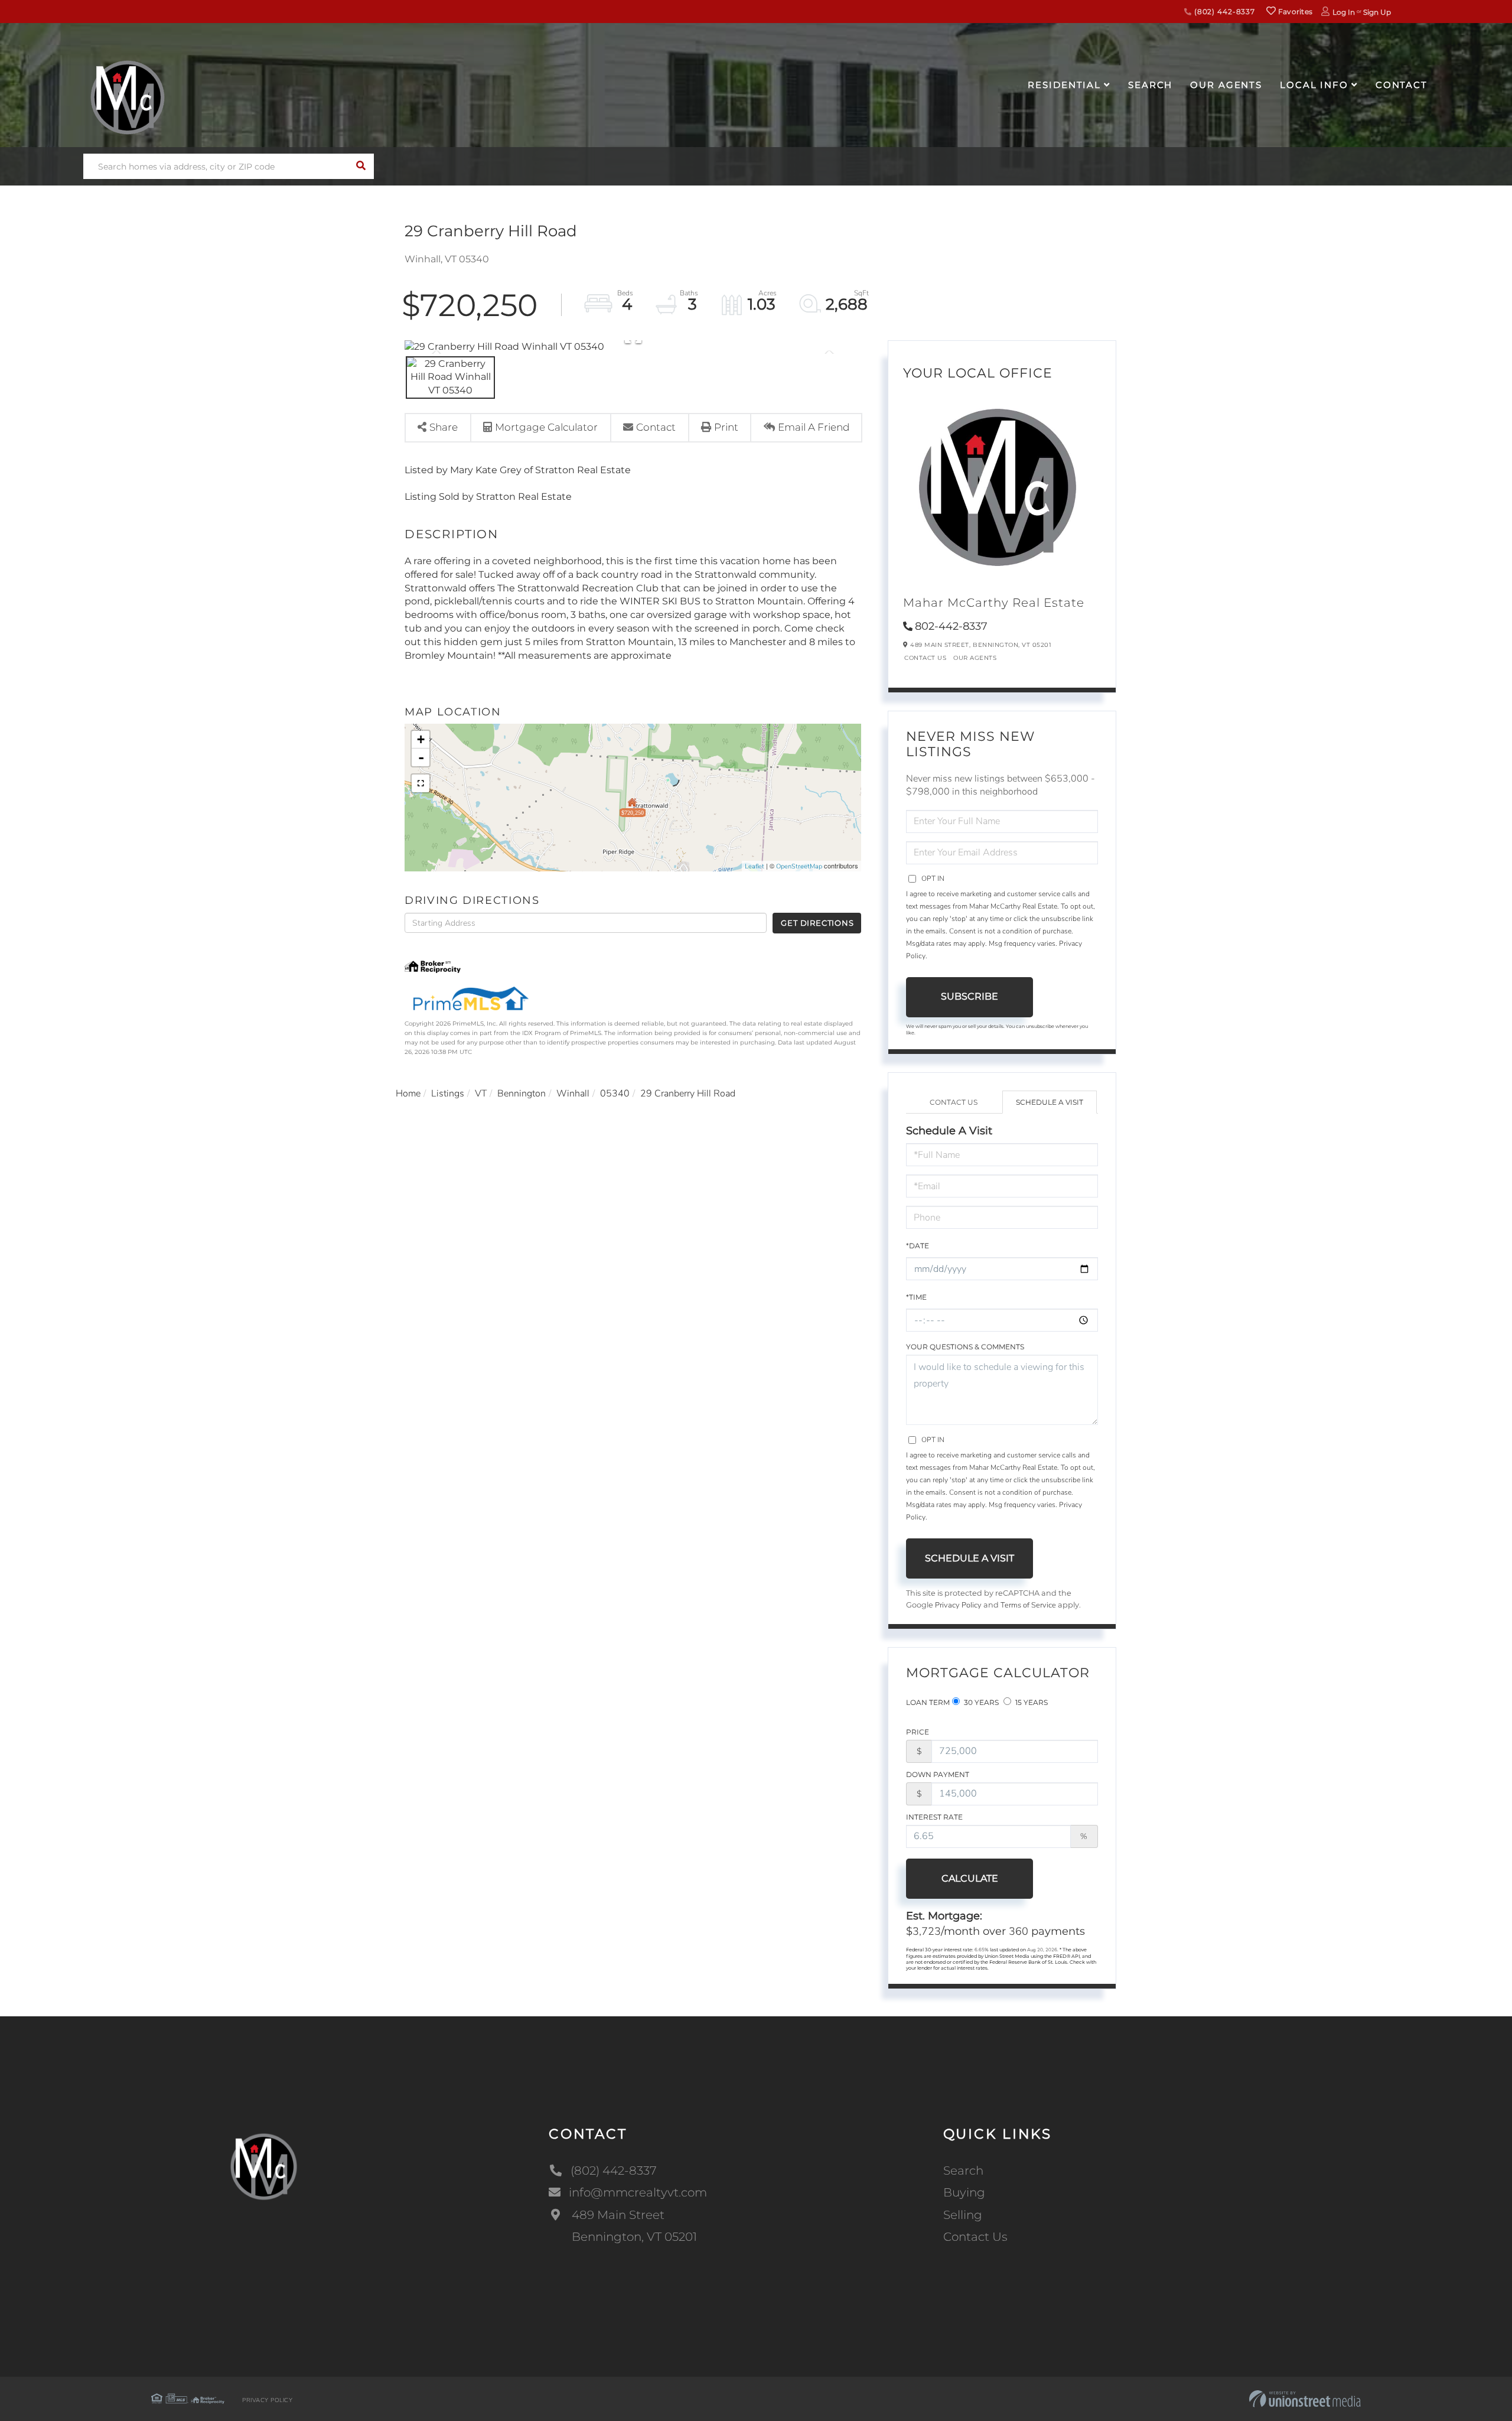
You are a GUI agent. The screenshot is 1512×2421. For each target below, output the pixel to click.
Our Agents (975, 658)
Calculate (970, 1878)
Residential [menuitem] (1064, 85)
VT (481, 1094)
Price (918, 1732)
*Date (918, 1246)
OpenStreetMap (799, 866)
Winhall (573, 1094)
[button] (361, 166)
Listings (448, 1094)
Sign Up (1377, 12)
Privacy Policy (958, 1605)
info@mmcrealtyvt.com (638, 2192)
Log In (1344, 12)
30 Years (980, 1702)
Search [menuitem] (1150, 85)
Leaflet (755, 866)
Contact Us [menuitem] (975, 2237)
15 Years (1031, 1702)
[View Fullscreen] (421, 783)
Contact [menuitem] (1402, 85)
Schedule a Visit (1050, 1102)
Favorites (1294, 12)
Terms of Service (1028, 1605)
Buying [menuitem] (964, 2192)
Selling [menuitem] (963, 2215)
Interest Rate (934, 1817)
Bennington (522, 1094)
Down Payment (938, 1774)
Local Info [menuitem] (1314, 85)
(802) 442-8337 (1223, 12)
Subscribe (970, 996)
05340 (615, 1094)
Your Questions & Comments (965, 1347)
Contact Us (925, 658)
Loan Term (928, 1702)
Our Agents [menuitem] (1226, 85)
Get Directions (817, 923)
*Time (916, 1297)
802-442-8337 (951, 626)
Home (408, 1094)
